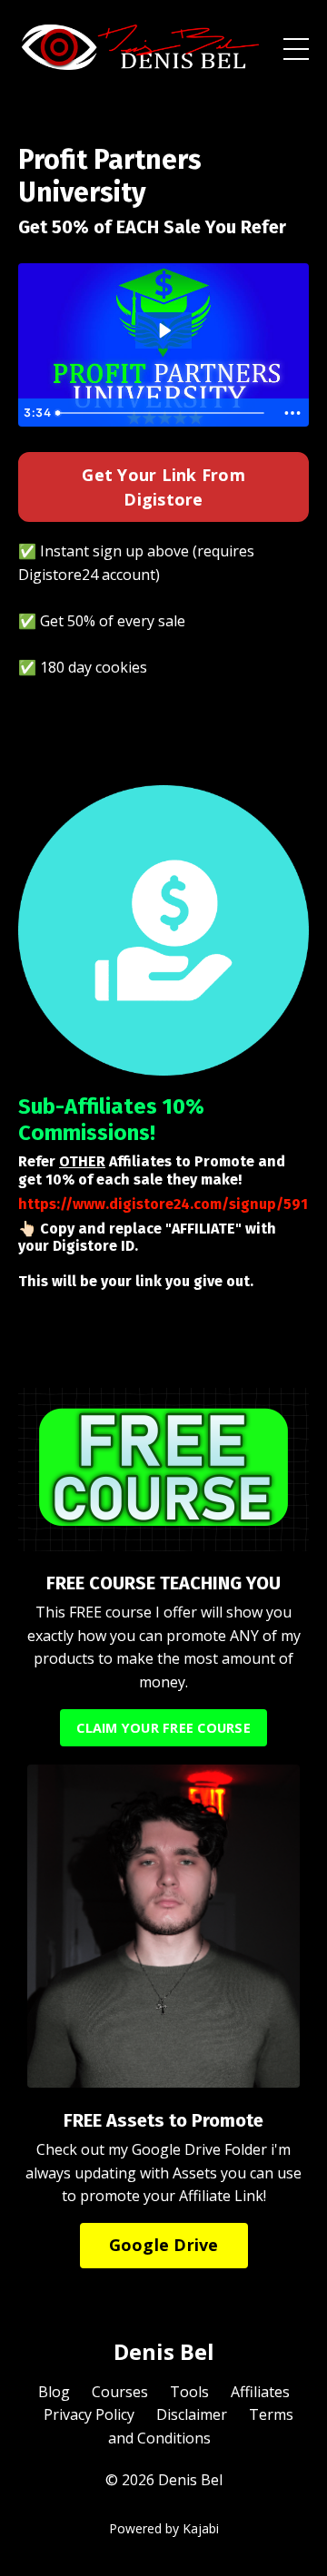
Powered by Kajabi (164, 2528)
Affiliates (260, 2392)
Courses (120, 2392)
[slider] (163, 413)
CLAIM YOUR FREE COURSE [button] (163, 1728)
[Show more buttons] (292, 413)
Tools (189, 2392)
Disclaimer (192, 2414)
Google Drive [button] (164, 2245)
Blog (54, 2392)
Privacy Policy (89, 2414)
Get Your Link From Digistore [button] (163, 487)
